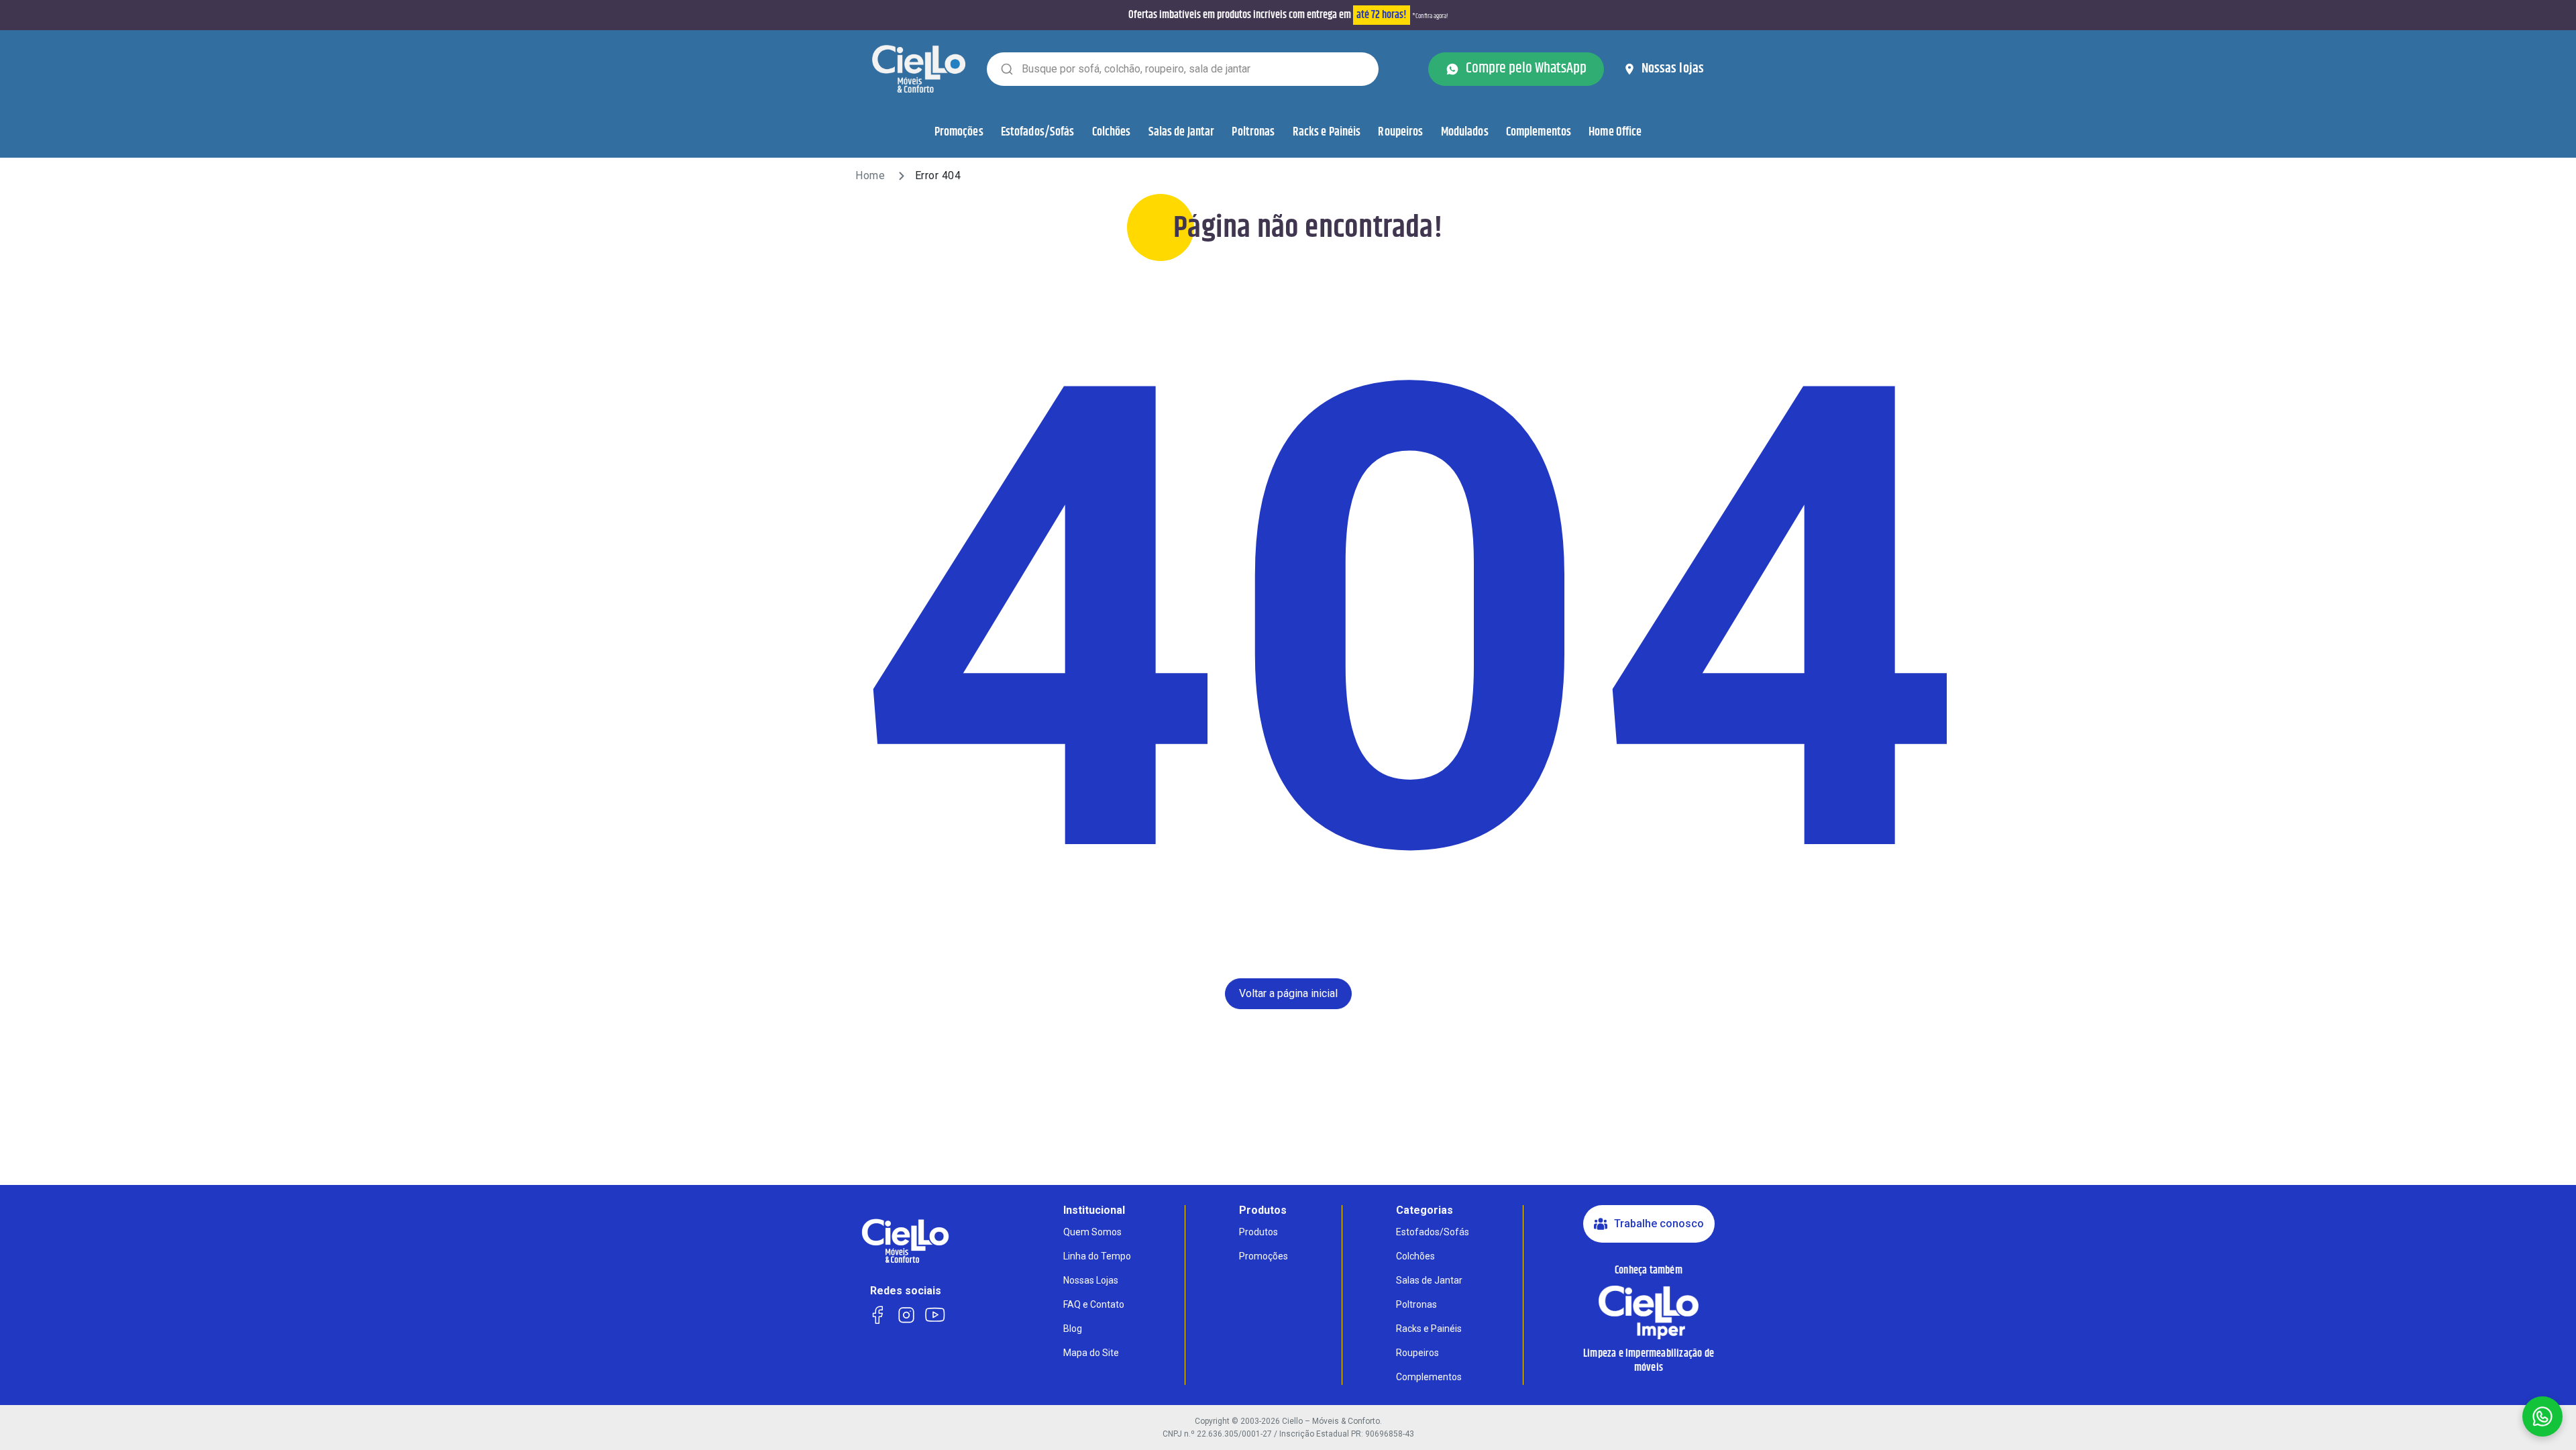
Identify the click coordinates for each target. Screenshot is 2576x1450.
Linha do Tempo (1097, 1256)
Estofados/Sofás (1038, 132)
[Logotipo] (919, 68)
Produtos (1263, 1210)
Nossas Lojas (1091, 1280)
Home (870, 175)
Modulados (1465, 132)
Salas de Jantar (1182, 132)
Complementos (1539, 132)
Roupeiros (1400, 132)
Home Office (1615, 132)
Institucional (1094, 1210)
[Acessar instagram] (906, 1313)
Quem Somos (1092, 1232)
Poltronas (1253, 132)
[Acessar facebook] (877, 1313)
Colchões (1112, 132)
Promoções (959, 132)
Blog (1073, 1329)
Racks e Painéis (1327, 132)
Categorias (1425, 1210)
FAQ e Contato (1094, 1304)
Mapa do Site (1091, 1353)
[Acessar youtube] (935, 1313)
